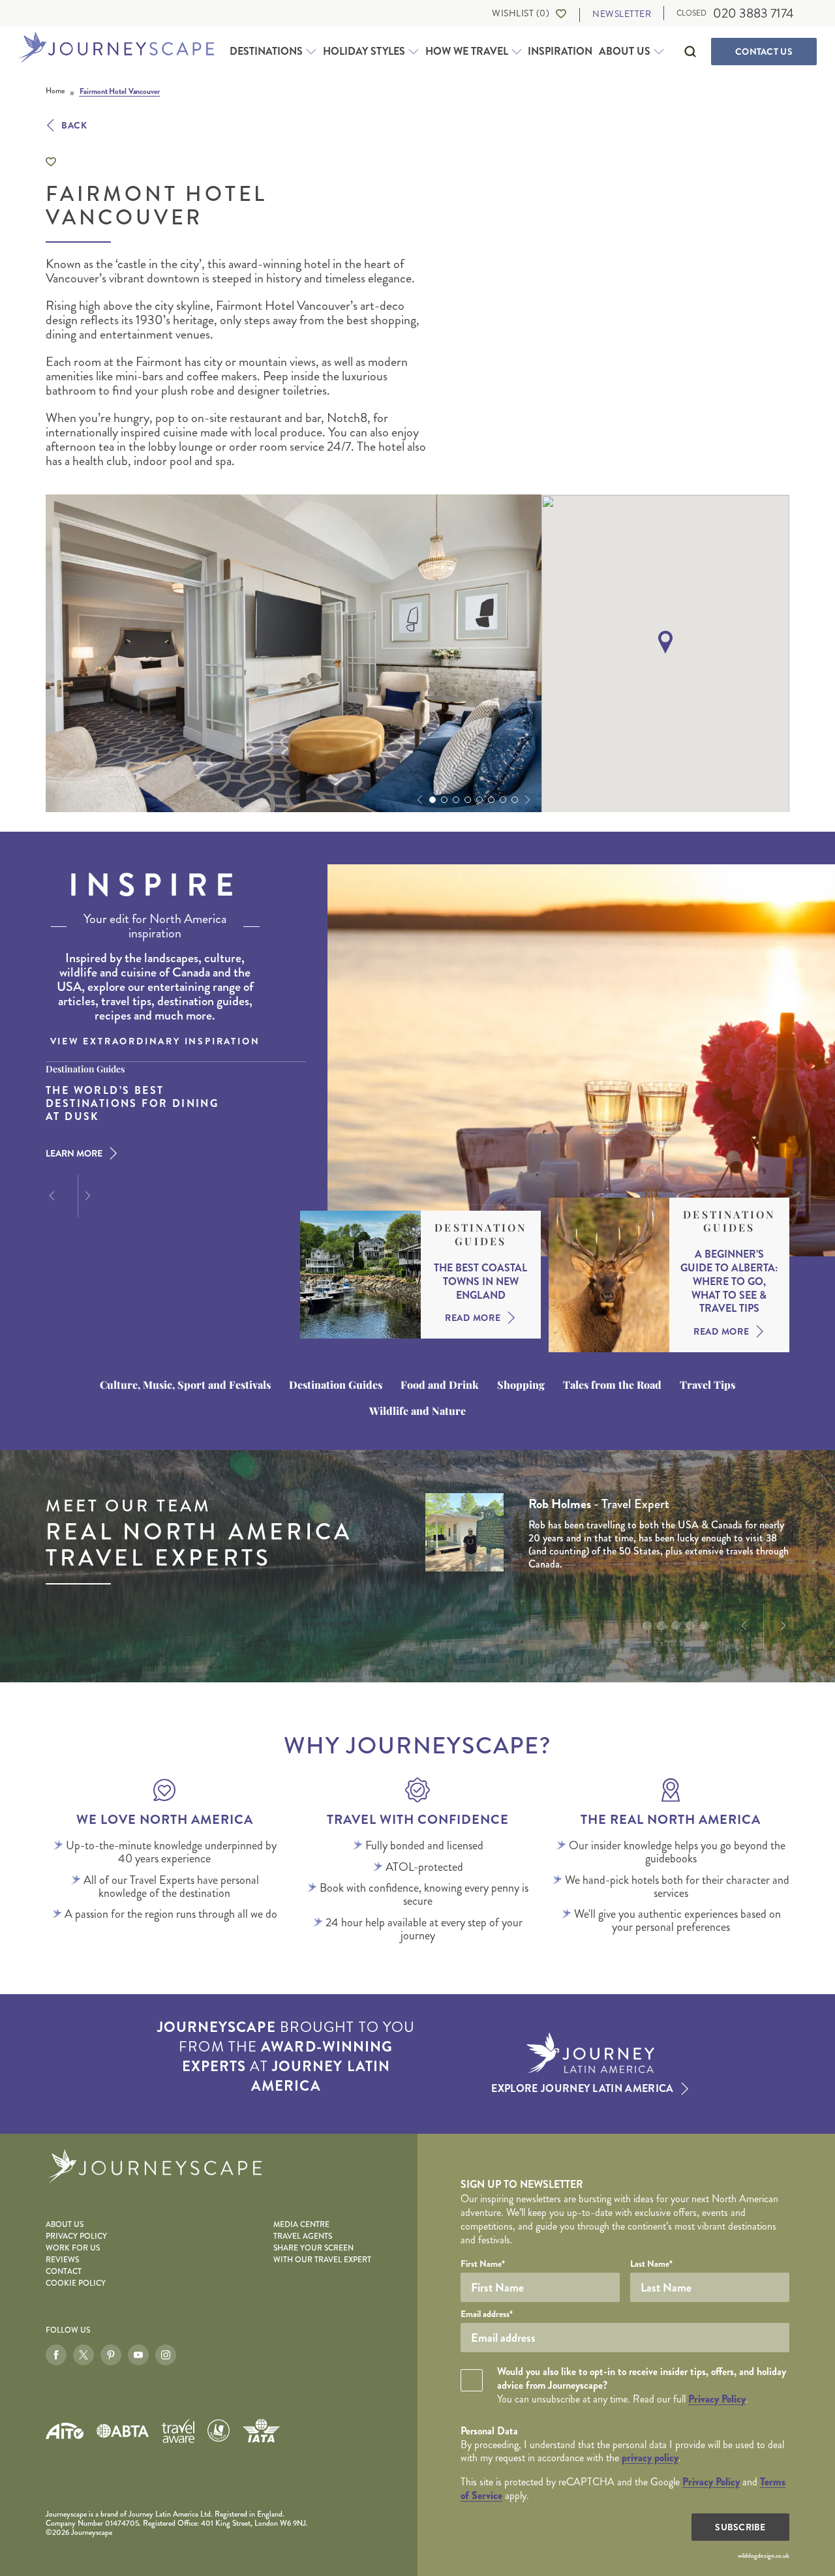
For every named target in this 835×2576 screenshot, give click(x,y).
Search (690, 52)
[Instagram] (166, 2355)
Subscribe (740, 2527)
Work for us (73, 2248)
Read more (473, 1318)
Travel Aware (178, 2431)
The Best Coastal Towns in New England (480, 1282)
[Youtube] (138, 2355)
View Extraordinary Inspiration (155, 1041)
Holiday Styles (364, 52)
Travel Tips (707, 1385)
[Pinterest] (111, 2355)
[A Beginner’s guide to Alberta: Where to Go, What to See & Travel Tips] (609, 1275)
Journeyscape (116, 48)
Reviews (62, 2260)
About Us (625, 52)
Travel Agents (303, 2236)
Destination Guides (480, 1235)
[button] (418, 800)
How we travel (467, 52)
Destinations (266, 52)
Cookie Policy (76, 2283)
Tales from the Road (612, 1385)
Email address (487, 2314)
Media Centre (301, 2225)
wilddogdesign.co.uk (764, 2556)
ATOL (219, 2431)
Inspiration (560, 51)
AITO (65, 2431)
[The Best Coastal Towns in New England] (360, 1275)
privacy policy (650, 2458)
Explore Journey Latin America (582, 2089)
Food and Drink (440, 1385)
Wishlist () (521, 13)
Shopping (521, 1385)
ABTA (123, 2431)
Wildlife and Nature (417, 1411)
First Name (483, 2264)
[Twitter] (83, 2355)
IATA (261, 2431)
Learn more (74, 1153)
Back (74, 125)
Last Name (651, 2264)
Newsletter (622, 14)
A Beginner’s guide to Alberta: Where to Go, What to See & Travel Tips (729, 1282)
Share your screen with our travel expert (322, 2254)
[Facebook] (56, 2355)
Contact (764, 52)
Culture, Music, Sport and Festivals (185, 1385)
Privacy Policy (76, 2236)
